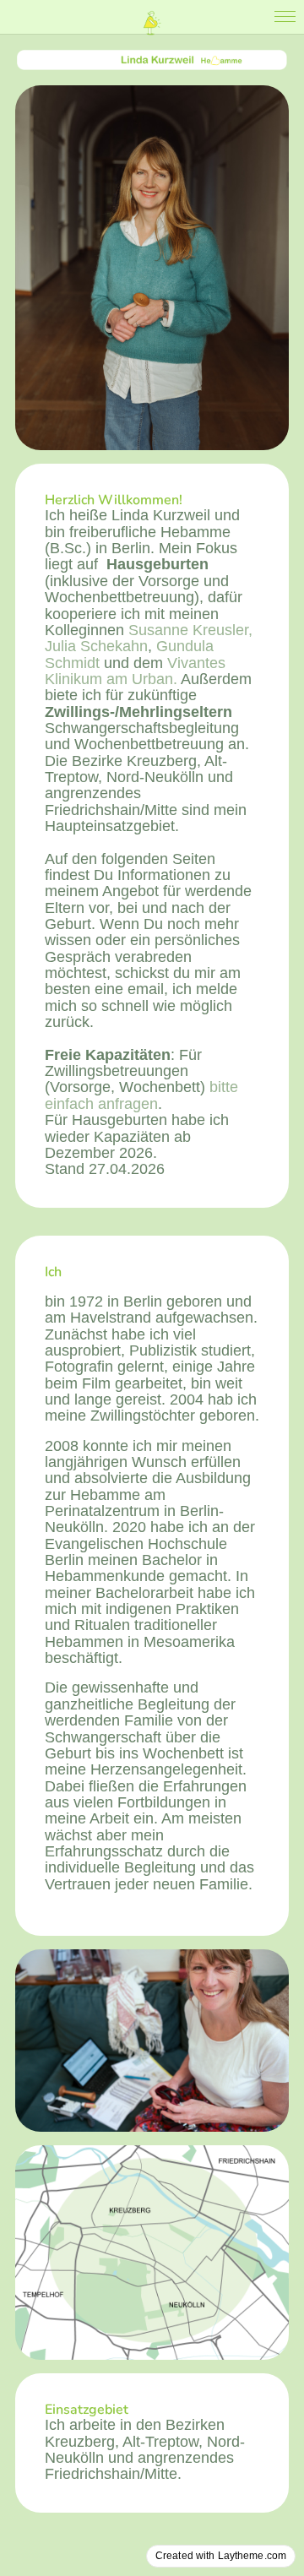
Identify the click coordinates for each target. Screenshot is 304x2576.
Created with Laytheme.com (221, 2556)
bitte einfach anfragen (141, 1095)
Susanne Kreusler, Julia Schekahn (149, 638)
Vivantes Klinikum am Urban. (135, 671)
